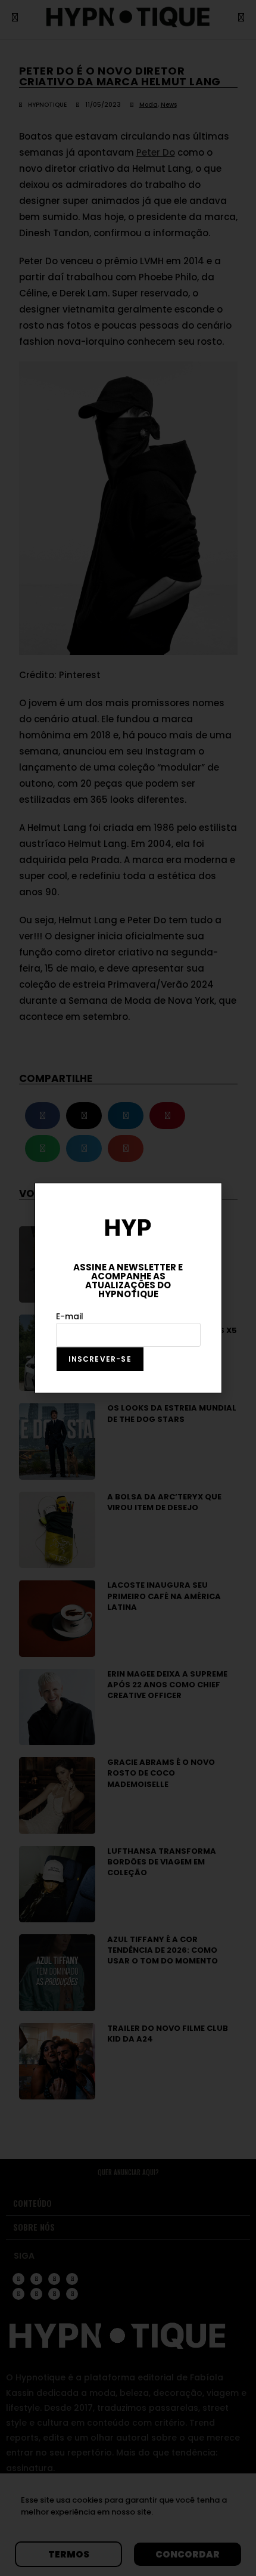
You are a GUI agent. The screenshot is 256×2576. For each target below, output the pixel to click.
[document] (128, 1288)
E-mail (70, 1316)
